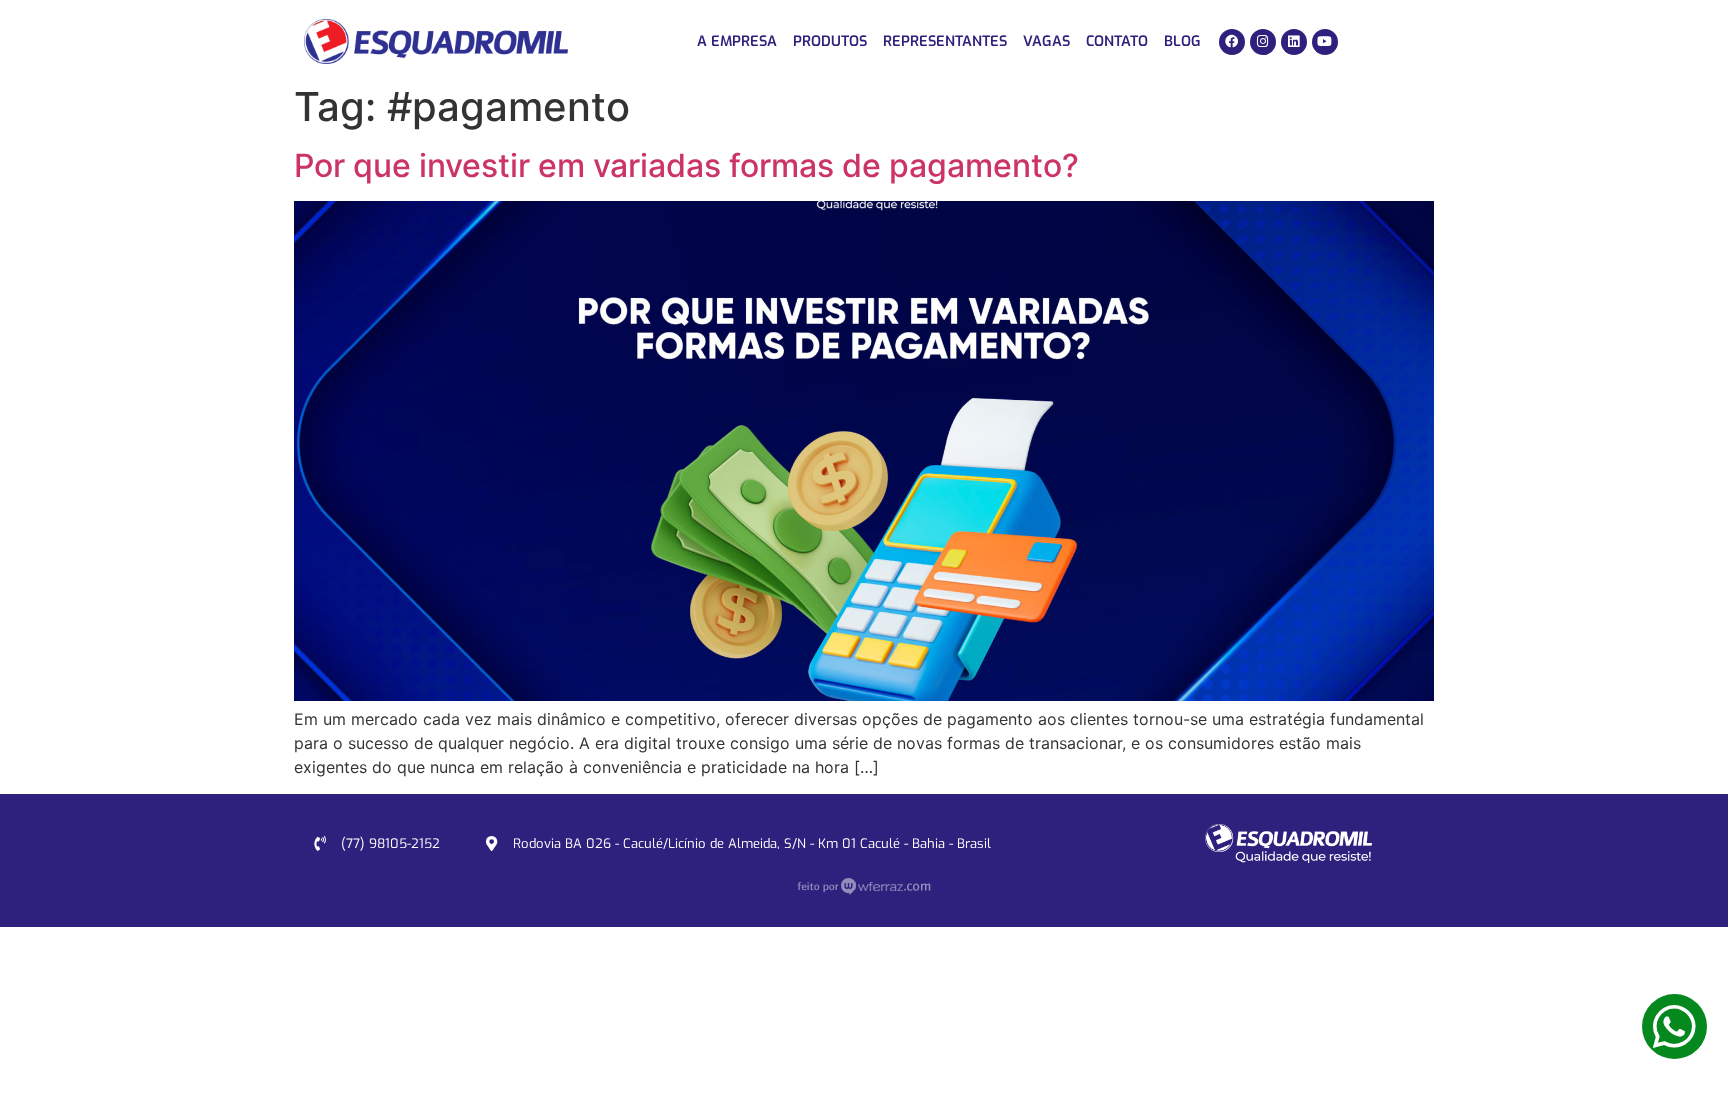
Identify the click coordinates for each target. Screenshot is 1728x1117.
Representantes (945, 41)
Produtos (830, 41)
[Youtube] (1325, 42)
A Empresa (737, 41)
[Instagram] (1263, 42)
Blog (1182, 41)
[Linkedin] (1294, 42)
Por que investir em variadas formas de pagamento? (686, 165)
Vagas (1046, 41)
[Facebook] (1232, 42)
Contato (1117, 41)
